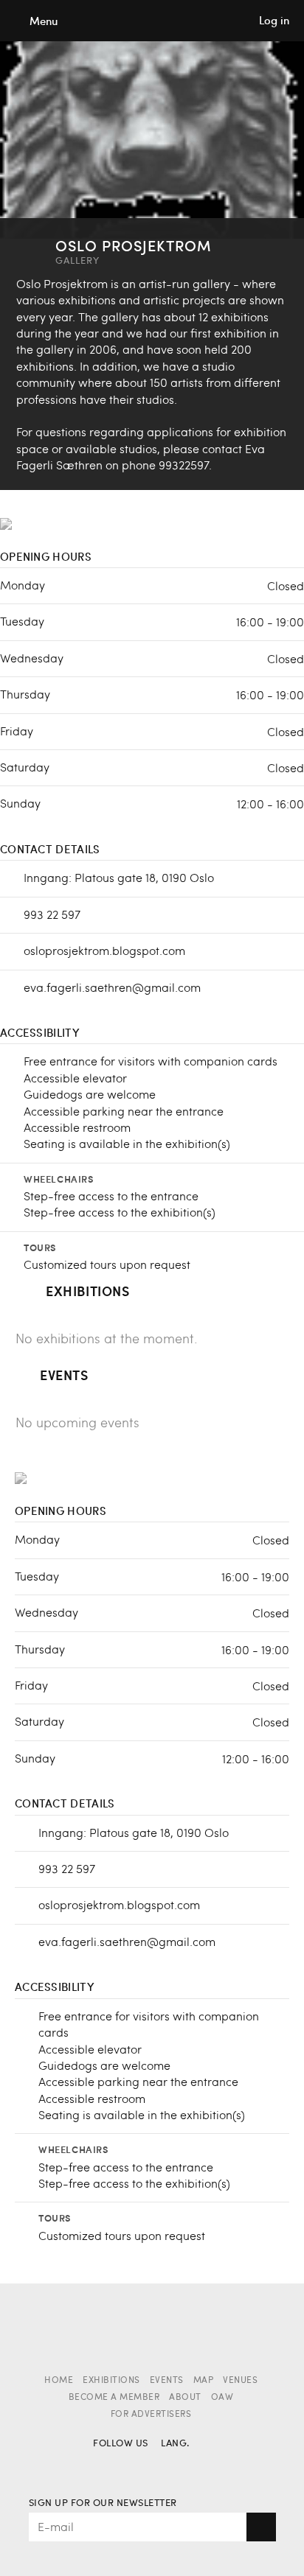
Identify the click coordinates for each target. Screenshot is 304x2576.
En (199, 2465)
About (185, 2398)
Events (167, 2381)
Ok (261, 2527)
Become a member (114, 2398)
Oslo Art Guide (152, 21)
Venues (240, 2381)
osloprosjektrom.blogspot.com (104, 950)
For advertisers (151, 2415)
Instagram (131, 2465)
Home (59, 2381)
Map (204, 2381)
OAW (222, 2398)
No (173, 2465)
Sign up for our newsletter (103, 2503)
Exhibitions (111, 2381)
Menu (44, 21)
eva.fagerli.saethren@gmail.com (112, 987)
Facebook (105, 2465)
